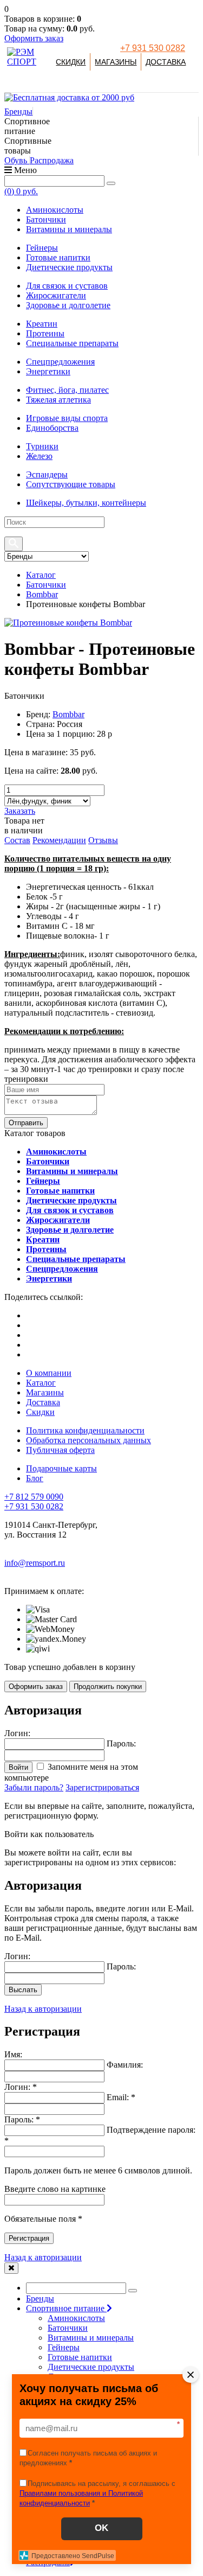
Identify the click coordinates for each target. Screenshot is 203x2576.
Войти (18, 1767)
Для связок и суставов (67, 286)
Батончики (46, 219)
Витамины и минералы (69, 229)
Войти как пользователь (49, 1834)
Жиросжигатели (56, 295)
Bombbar (42, 594)
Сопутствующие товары (71, 484)
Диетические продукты (69, 267)
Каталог (41, 575)
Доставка (166, 62)
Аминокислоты (55, 210)
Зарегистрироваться (102, 1787)
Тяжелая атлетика (58, 400)
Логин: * (21, 2087)
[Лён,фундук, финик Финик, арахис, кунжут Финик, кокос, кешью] (47, 801)
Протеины (45, 333)
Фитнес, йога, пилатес (67, 390)
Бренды (18, 111)
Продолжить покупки (108, 1686)
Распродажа (52, 160)
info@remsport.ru (35, 1563)
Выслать (23, 1990)
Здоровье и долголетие (68, 305)
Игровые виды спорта (67, 418)
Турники (42, 446)
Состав (17, 840)
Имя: (13, 2054)
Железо (39, 456)
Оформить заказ (34, 38)
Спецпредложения (60, 362)
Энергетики (48, 371)
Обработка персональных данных (89, 1440)
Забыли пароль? (34, 1787)
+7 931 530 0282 (153, 48)
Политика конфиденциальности (85, 1430)
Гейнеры (42, 248)
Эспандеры (47, 474)
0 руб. (21, 191)
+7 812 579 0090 (34, 1497)
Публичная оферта (60, 1450)
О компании (49, 1373)
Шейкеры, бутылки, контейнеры (86, 503)
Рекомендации (59, 840)
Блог (35, 1478)
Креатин (42, 324)
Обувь (17, 160)
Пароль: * (22, 2119)
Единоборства (52, 428)
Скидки (71, 62)
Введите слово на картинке (55, 2189)
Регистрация (29, 2238)
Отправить (26, 1123)
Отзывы (103, 840)
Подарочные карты (61, 1468)
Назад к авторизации (43, 2009)
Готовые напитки (58, 257)
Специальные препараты (72, 343)
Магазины (116, 62)
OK (101, 2528)
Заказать (20, 811)
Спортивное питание (66, 2308)
